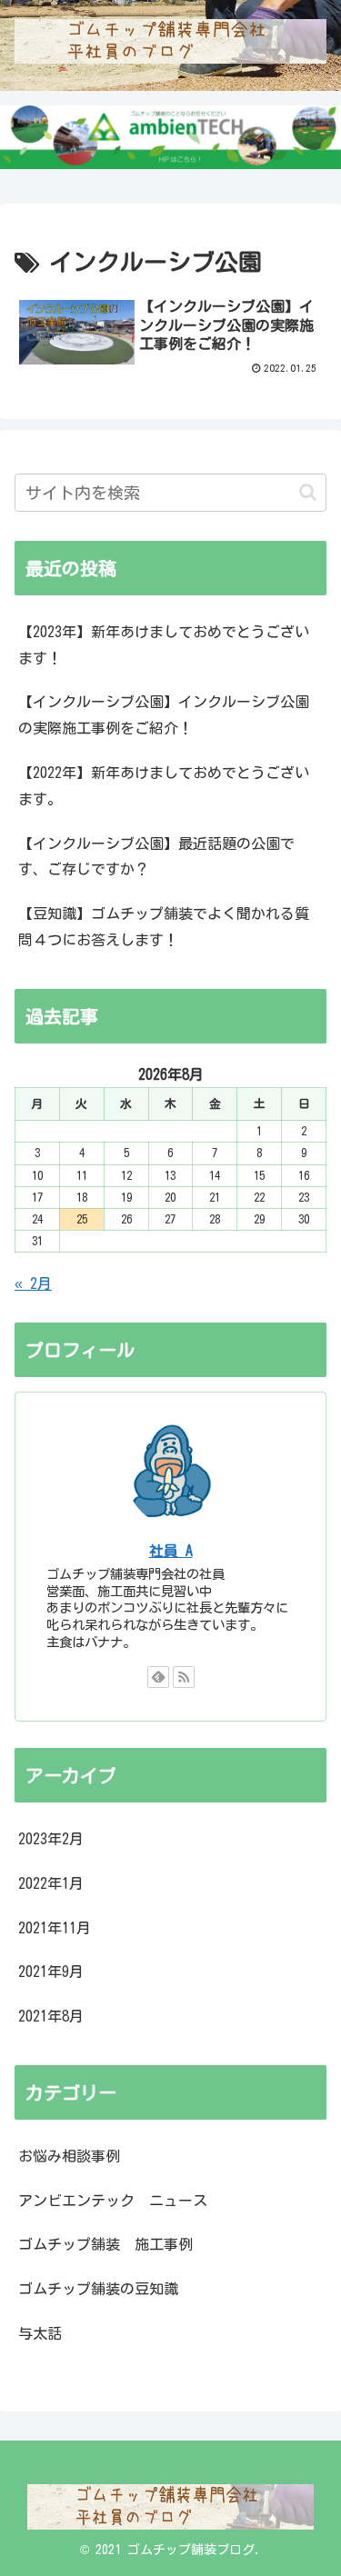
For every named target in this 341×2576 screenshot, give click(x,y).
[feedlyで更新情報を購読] (158, 1677)
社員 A (171, 1551)
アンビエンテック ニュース (113, 2201)
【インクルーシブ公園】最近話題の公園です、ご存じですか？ (156, 857)
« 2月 (33, 1283)
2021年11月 (55, 1928)
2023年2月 (51, 1839)
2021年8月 (51, 2016)
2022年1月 (51, 1883)
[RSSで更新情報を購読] (184, 1677)
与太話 (40, 2333)
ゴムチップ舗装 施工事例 (105, 2244)
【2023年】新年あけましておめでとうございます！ (164, 645)
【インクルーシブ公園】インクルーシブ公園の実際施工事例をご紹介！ (164, 715)
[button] (308, 492)
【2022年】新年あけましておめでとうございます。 (164, 786)
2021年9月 (51, 1972)
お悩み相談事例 (69, 2156)
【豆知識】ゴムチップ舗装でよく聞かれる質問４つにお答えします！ (164, 927)
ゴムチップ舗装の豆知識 (98, 2289)
